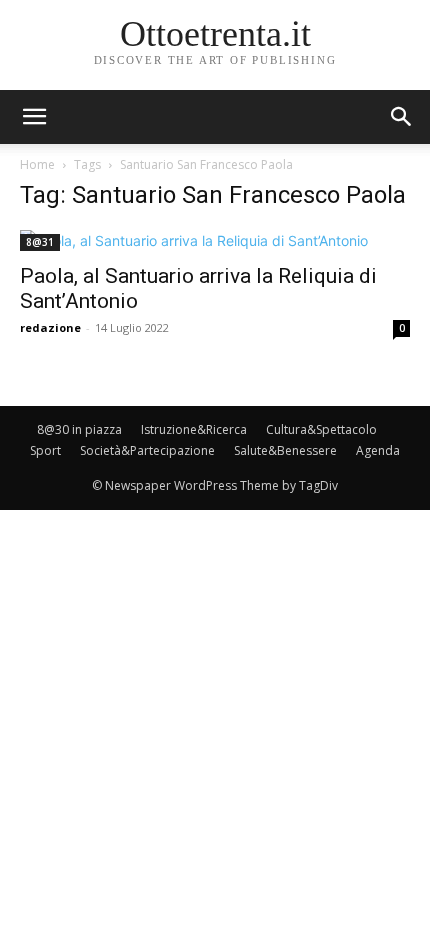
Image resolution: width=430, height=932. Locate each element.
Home (37, 164)
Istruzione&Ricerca (194, 429)
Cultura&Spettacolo (321, 429)
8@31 (40, 242)
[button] (402, 117)
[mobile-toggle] (34, 117)
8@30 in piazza (79, 429)
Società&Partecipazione (147, 450)
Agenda (378, 450)
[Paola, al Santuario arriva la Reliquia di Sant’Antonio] (215, 240)
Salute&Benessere (285, 450)
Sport (45, 450)
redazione (50, 327)
